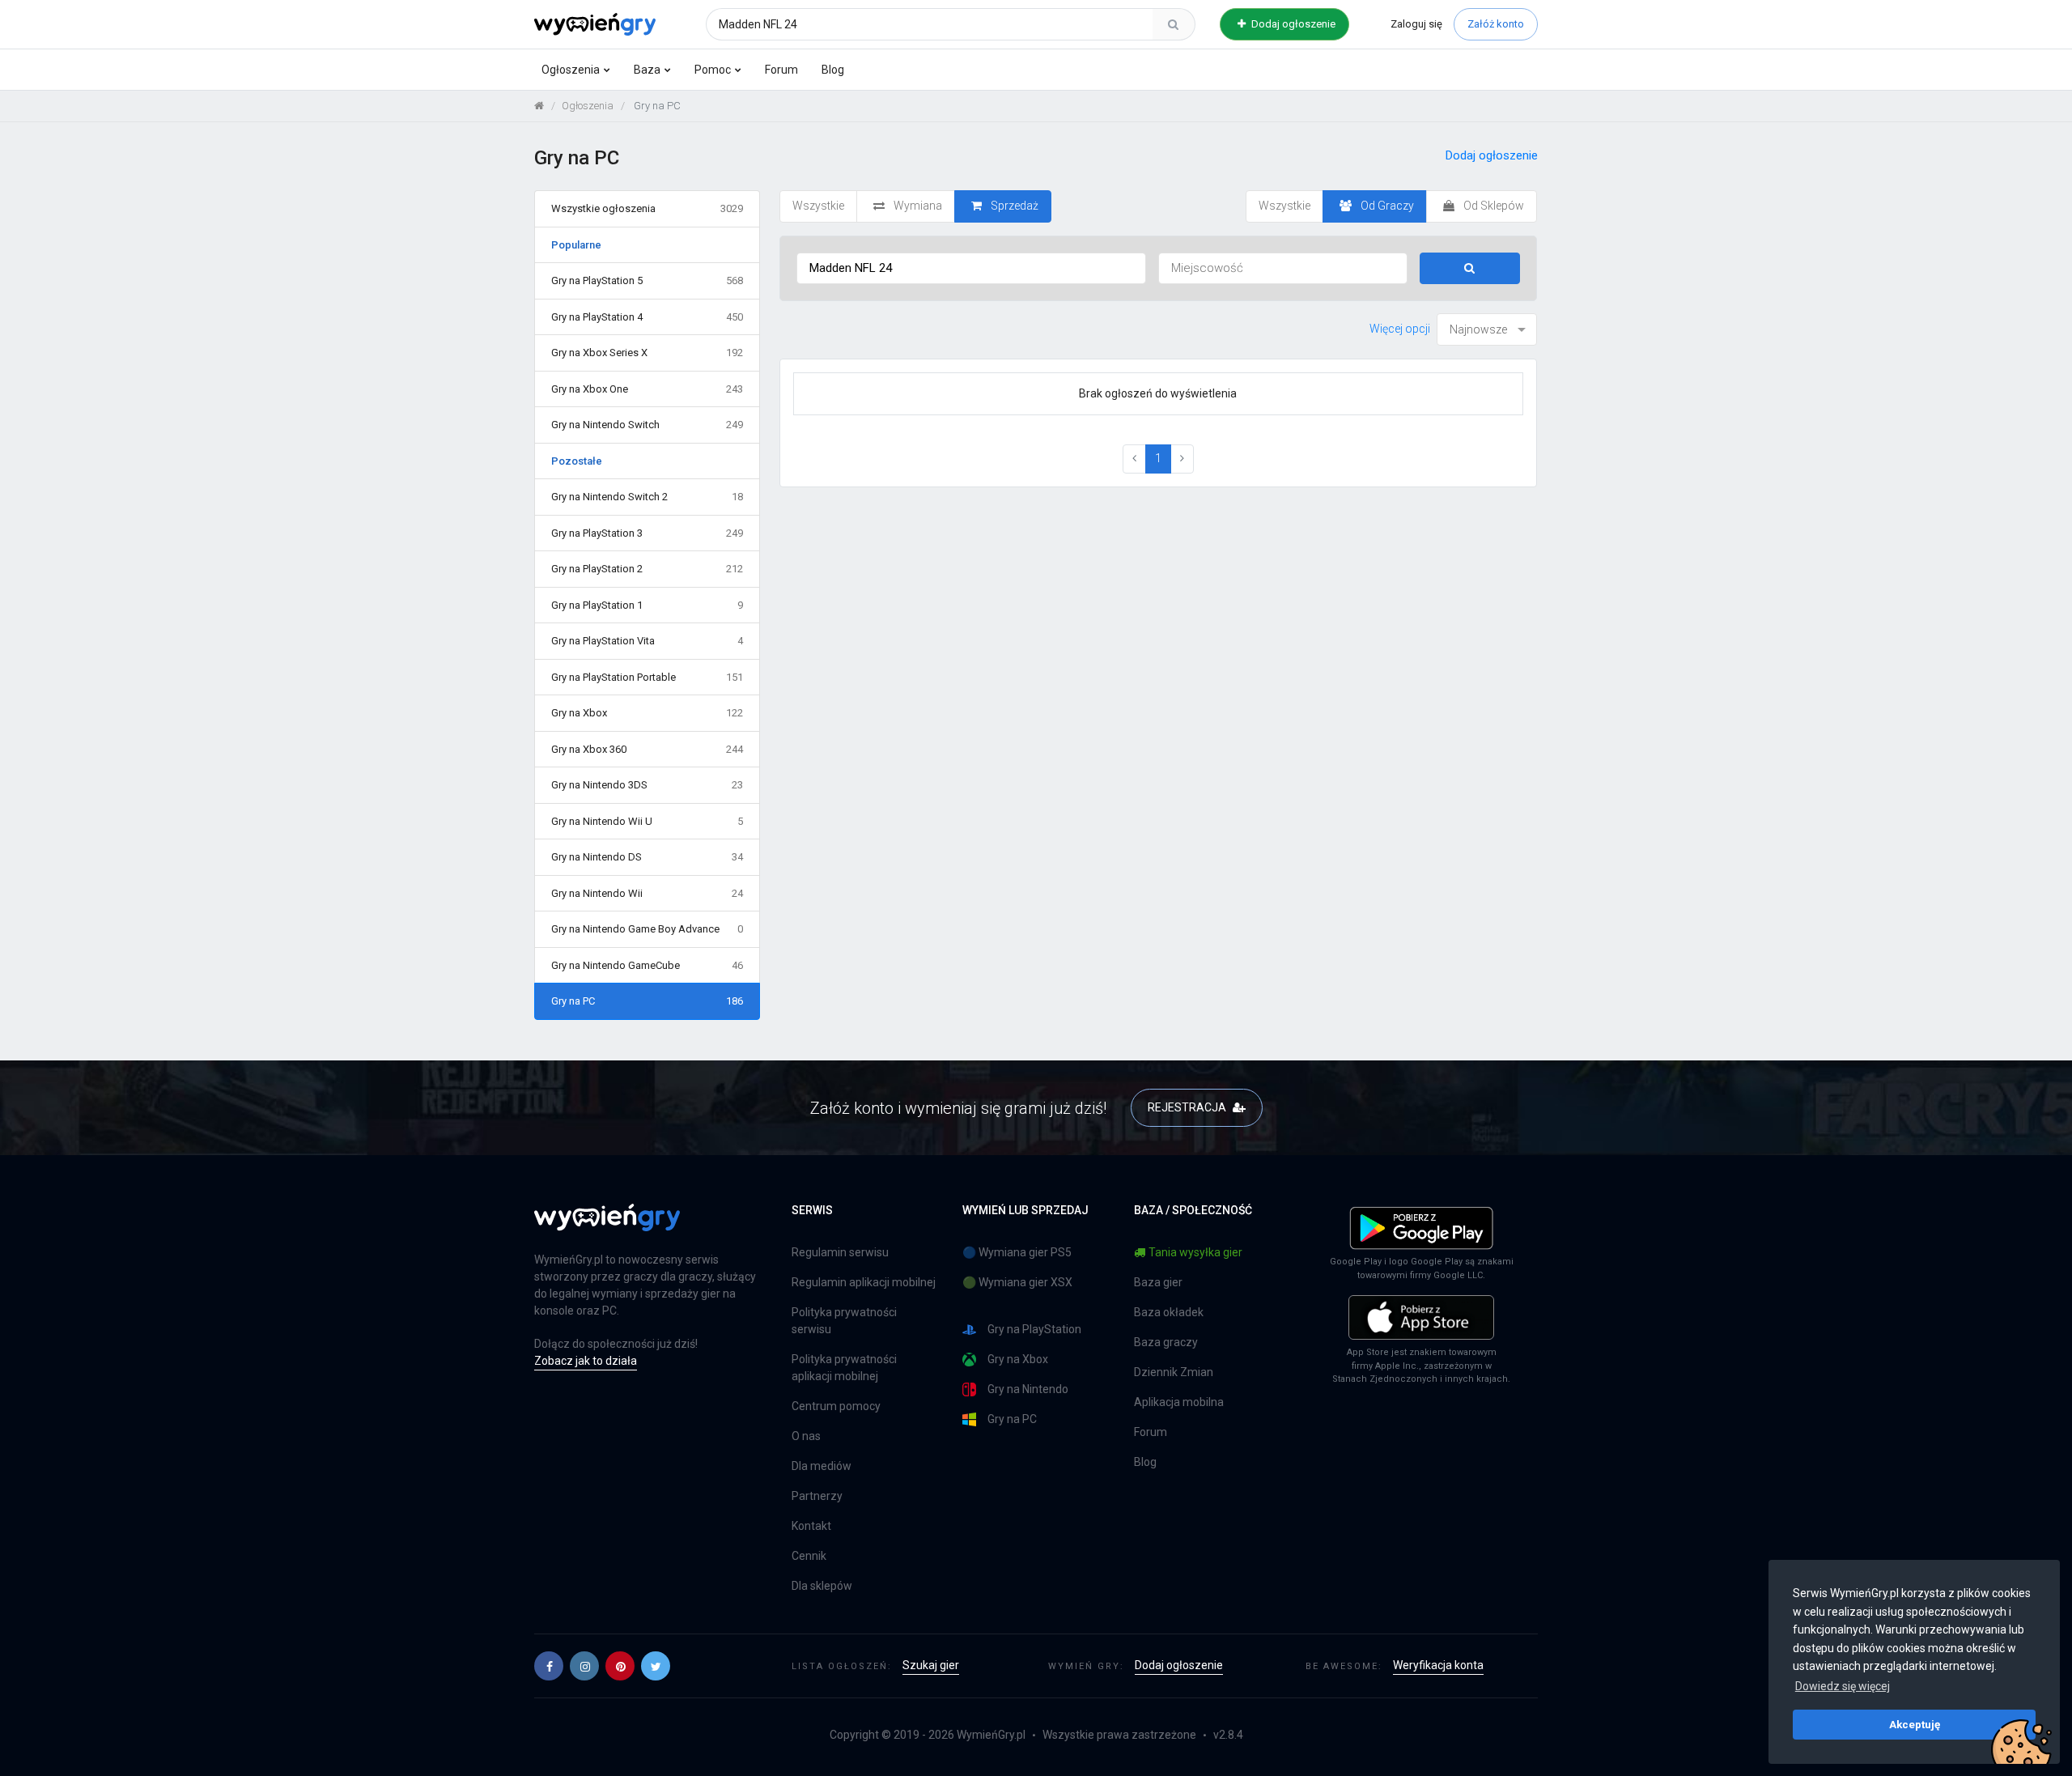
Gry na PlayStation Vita (647, 641)
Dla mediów (822, 1466)
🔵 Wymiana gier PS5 (1017, 1252)
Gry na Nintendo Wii (647, 893)
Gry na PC (647, 1001)
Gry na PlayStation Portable (647, 677)
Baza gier (1158, 1282)
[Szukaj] (1174, 24)
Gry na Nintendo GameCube (647, 965)
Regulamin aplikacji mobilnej (864, 1282)
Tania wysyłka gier (1195, 1252)
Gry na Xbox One (647, 389)
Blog (833, 70)
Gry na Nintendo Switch (647, 425)
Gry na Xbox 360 (647, 749)
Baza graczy (1166, 1342)
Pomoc (713, 70)
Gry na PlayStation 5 (647, 280)
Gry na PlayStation (1034, 1329)
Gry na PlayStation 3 (647, 533)
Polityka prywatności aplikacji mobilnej (844, 1368)
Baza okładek (1169, 1312)
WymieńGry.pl (991, 1735)
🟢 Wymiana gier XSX (1017, 1282)
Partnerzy (817, 1496)
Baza (647, 70)
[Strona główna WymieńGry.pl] (539, 106)
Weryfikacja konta (1438, 1665)
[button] (549, 1666)
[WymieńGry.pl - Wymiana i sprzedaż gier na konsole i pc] (595, 22)
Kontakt (811, 1526)
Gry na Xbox (647, 713)
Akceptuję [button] (1915, 1724)
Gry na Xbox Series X (647, 353)
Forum (781, 70)
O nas (806, 1436)
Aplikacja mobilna (1179, 1402)
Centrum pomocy (836, 1406)
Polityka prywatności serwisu (844, 1321)
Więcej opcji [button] (1400, 329)
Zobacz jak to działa (586, 1361)
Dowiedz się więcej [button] (1843, 1686)
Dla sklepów (822, 1586)
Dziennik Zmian (1174, 1372)
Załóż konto (1496, 24)
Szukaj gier (931, 1665)
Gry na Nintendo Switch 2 (647, 497)
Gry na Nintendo (1028, 1389)
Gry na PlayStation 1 (647, 605)
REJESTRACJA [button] (1188, 1107)
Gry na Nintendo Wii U (647, 821)
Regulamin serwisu (840, 1252)
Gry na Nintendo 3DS (647, 785)
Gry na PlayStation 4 (647, 317)
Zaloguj (1416, 24)
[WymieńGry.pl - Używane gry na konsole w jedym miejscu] (607, 1226)
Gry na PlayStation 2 (647, 569)
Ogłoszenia (571, 70)
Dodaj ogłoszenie (1292, 24)
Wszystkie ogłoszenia (647, 208)
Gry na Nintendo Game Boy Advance (647, 929)
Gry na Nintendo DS (647, 857)
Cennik (809, 1556)
